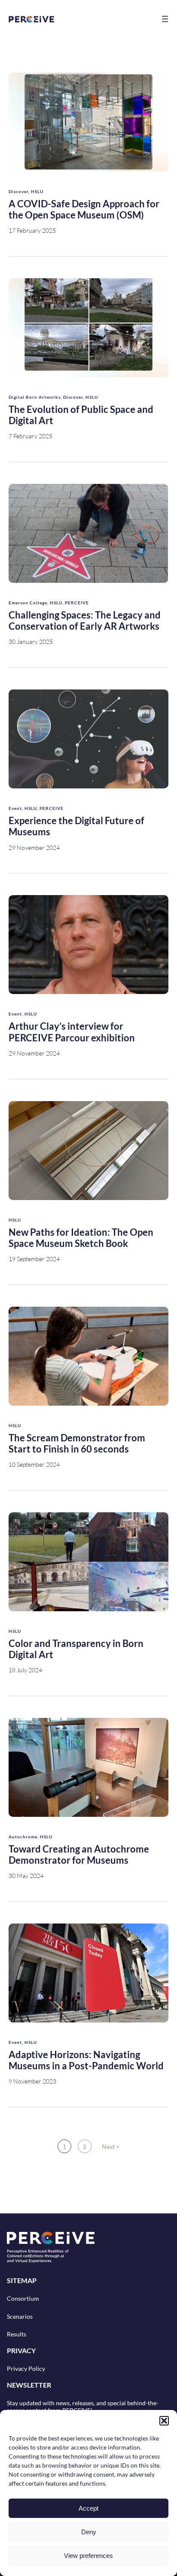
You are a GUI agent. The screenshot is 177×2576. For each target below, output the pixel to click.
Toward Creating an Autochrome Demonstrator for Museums (79, 1855)
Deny (89, 2532)
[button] (164, 2421)
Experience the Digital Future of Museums (76, 826)
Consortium (23, 2298)
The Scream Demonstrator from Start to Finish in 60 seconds (77, 1443)
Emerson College (28, 603)
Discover (18, 191)
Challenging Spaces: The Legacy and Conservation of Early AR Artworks (85, 621)
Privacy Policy (26, 2368)
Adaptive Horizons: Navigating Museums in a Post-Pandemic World (86, 2060)
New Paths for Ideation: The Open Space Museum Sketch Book (81, 1238)
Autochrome (23, 1837)
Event (15, 808)
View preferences (88, 2556)
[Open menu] (165, 19)
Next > (111, 2147)
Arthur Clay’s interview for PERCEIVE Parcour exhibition (72, 1032)
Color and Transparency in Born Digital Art (76, 1649)
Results (17, 2334)
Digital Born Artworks (35, 397)
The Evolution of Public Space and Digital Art (81, 415)
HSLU (37, 191)
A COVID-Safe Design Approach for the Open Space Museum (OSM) (84, 209)
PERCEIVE (77, 603)
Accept (88, 2508)
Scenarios (20, 2316)
